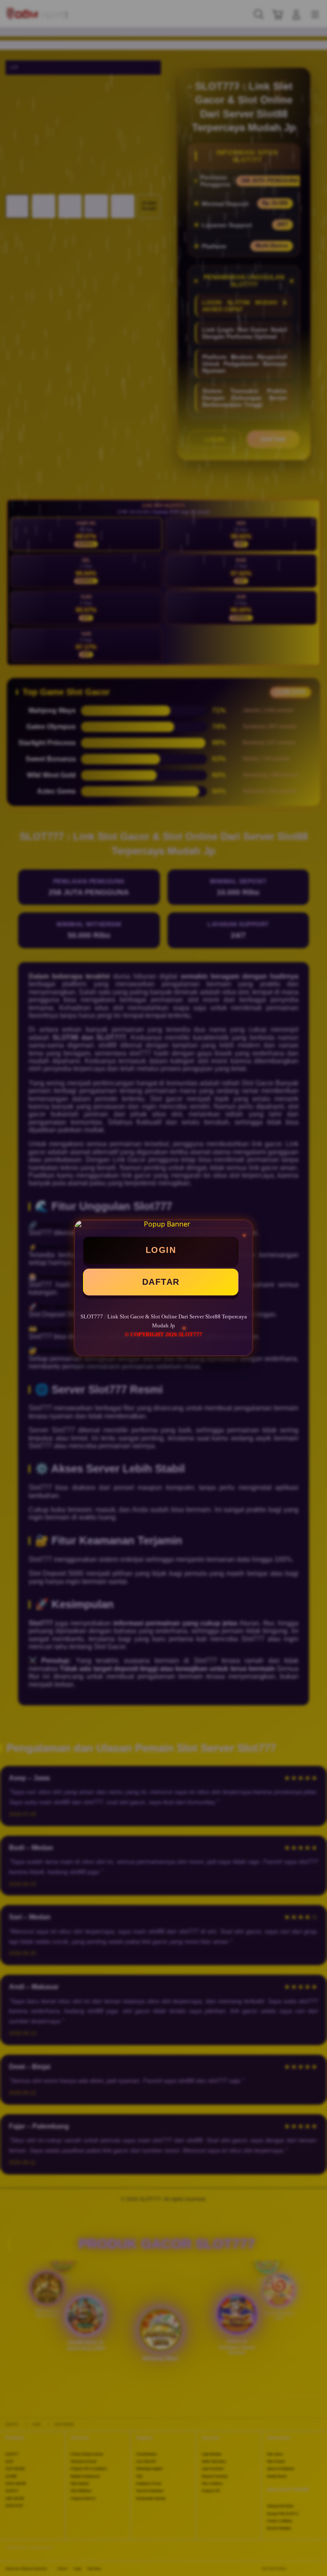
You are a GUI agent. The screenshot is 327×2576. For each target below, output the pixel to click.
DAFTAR (161, 1282)
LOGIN (161, 1250)
